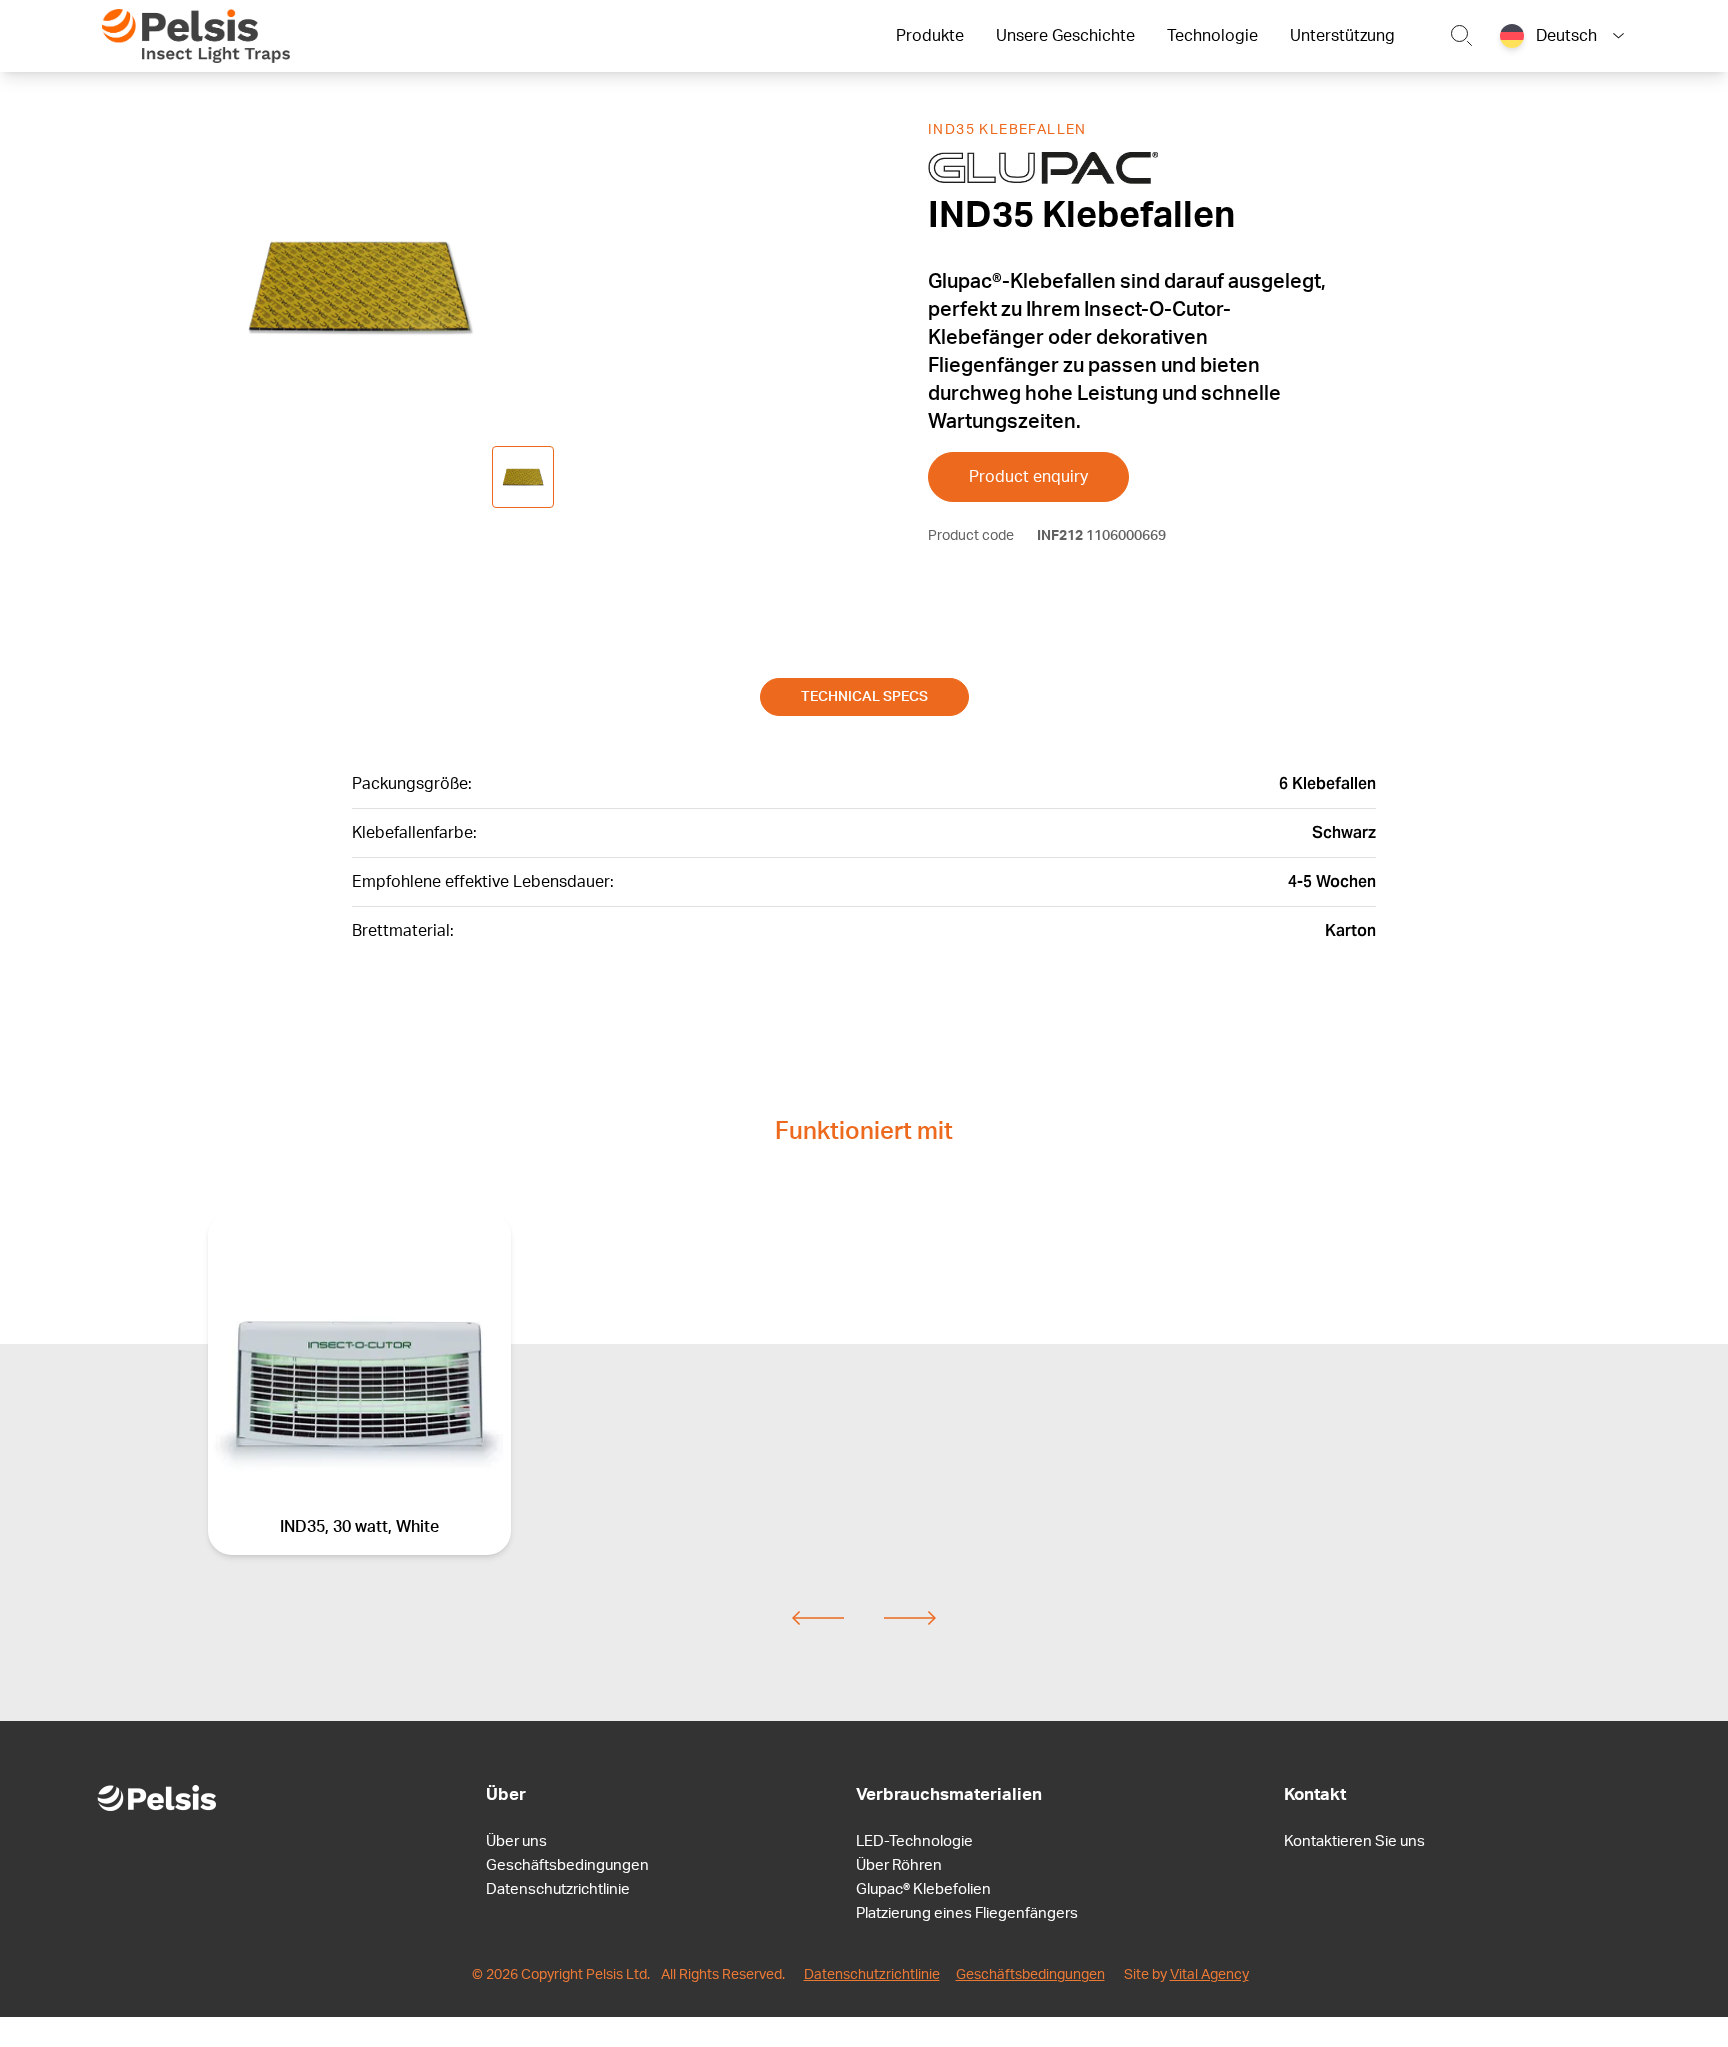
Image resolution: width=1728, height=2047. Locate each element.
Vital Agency (1209, 1975)
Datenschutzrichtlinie (558, 1889)
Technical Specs (864, 697)
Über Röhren (899, 1865)
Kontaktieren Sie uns (1354, 1841)
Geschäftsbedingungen (567, 1865)
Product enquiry (1028, 477)
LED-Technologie (914, 1841)
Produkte (930, 36)
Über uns (516, 1841)
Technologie (1212, 36)
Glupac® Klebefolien (923, 1889)
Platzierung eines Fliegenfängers (967, 1913)
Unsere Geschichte (1065, 36)
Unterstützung (1342, 36)
